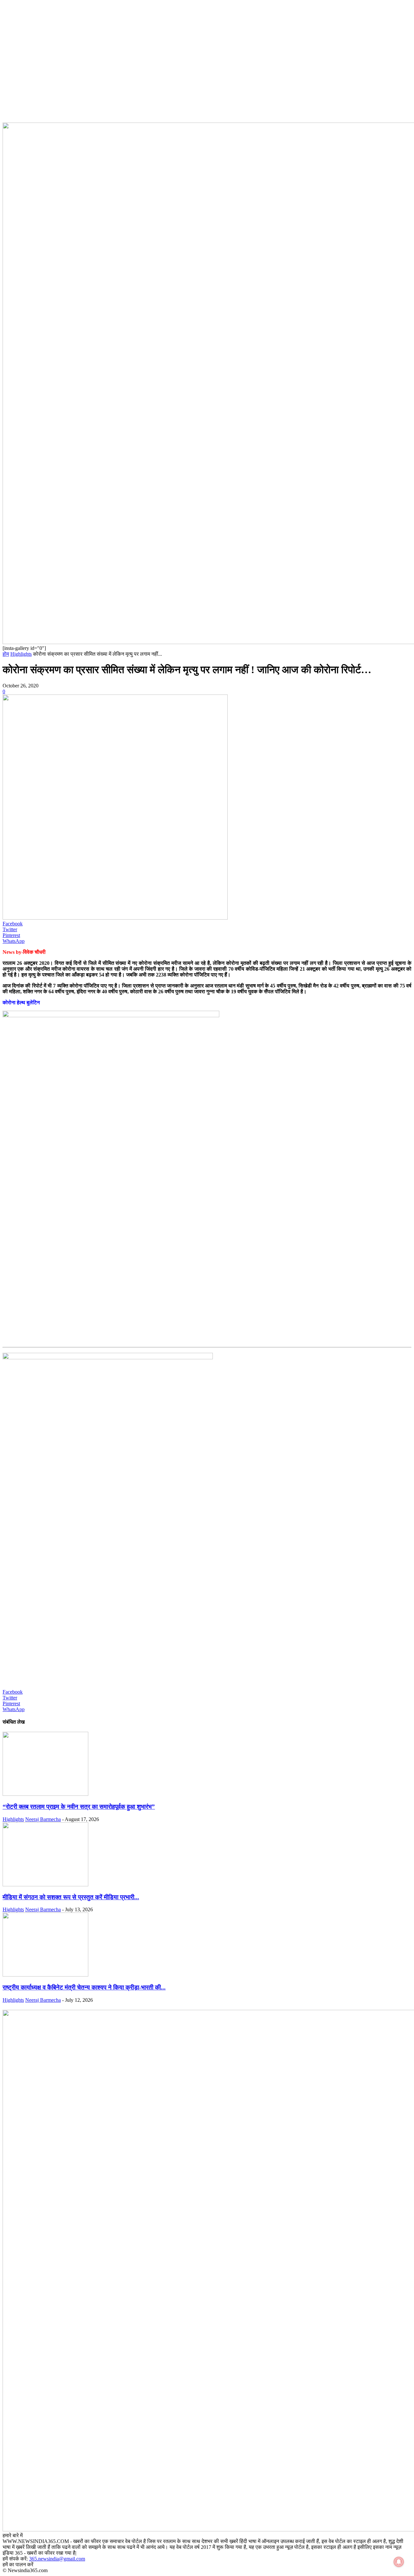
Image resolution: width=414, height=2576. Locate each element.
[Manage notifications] (399, 2562)
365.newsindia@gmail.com (57, 2559)
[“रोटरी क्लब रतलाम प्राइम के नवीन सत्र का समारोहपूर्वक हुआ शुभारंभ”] (45, 1794)
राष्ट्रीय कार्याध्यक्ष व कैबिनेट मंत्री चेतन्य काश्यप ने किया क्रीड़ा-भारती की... (84, 1987)
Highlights (21, 654)
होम (6, 654)
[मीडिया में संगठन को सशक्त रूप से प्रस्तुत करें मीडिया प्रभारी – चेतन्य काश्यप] (45, 1885)
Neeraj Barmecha (43, 1819)
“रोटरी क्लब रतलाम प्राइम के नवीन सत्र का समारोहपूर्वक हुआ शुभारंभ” (79, 1807)
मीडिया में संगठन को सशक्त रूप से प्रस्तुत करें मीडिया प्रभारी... (71, 1897)
